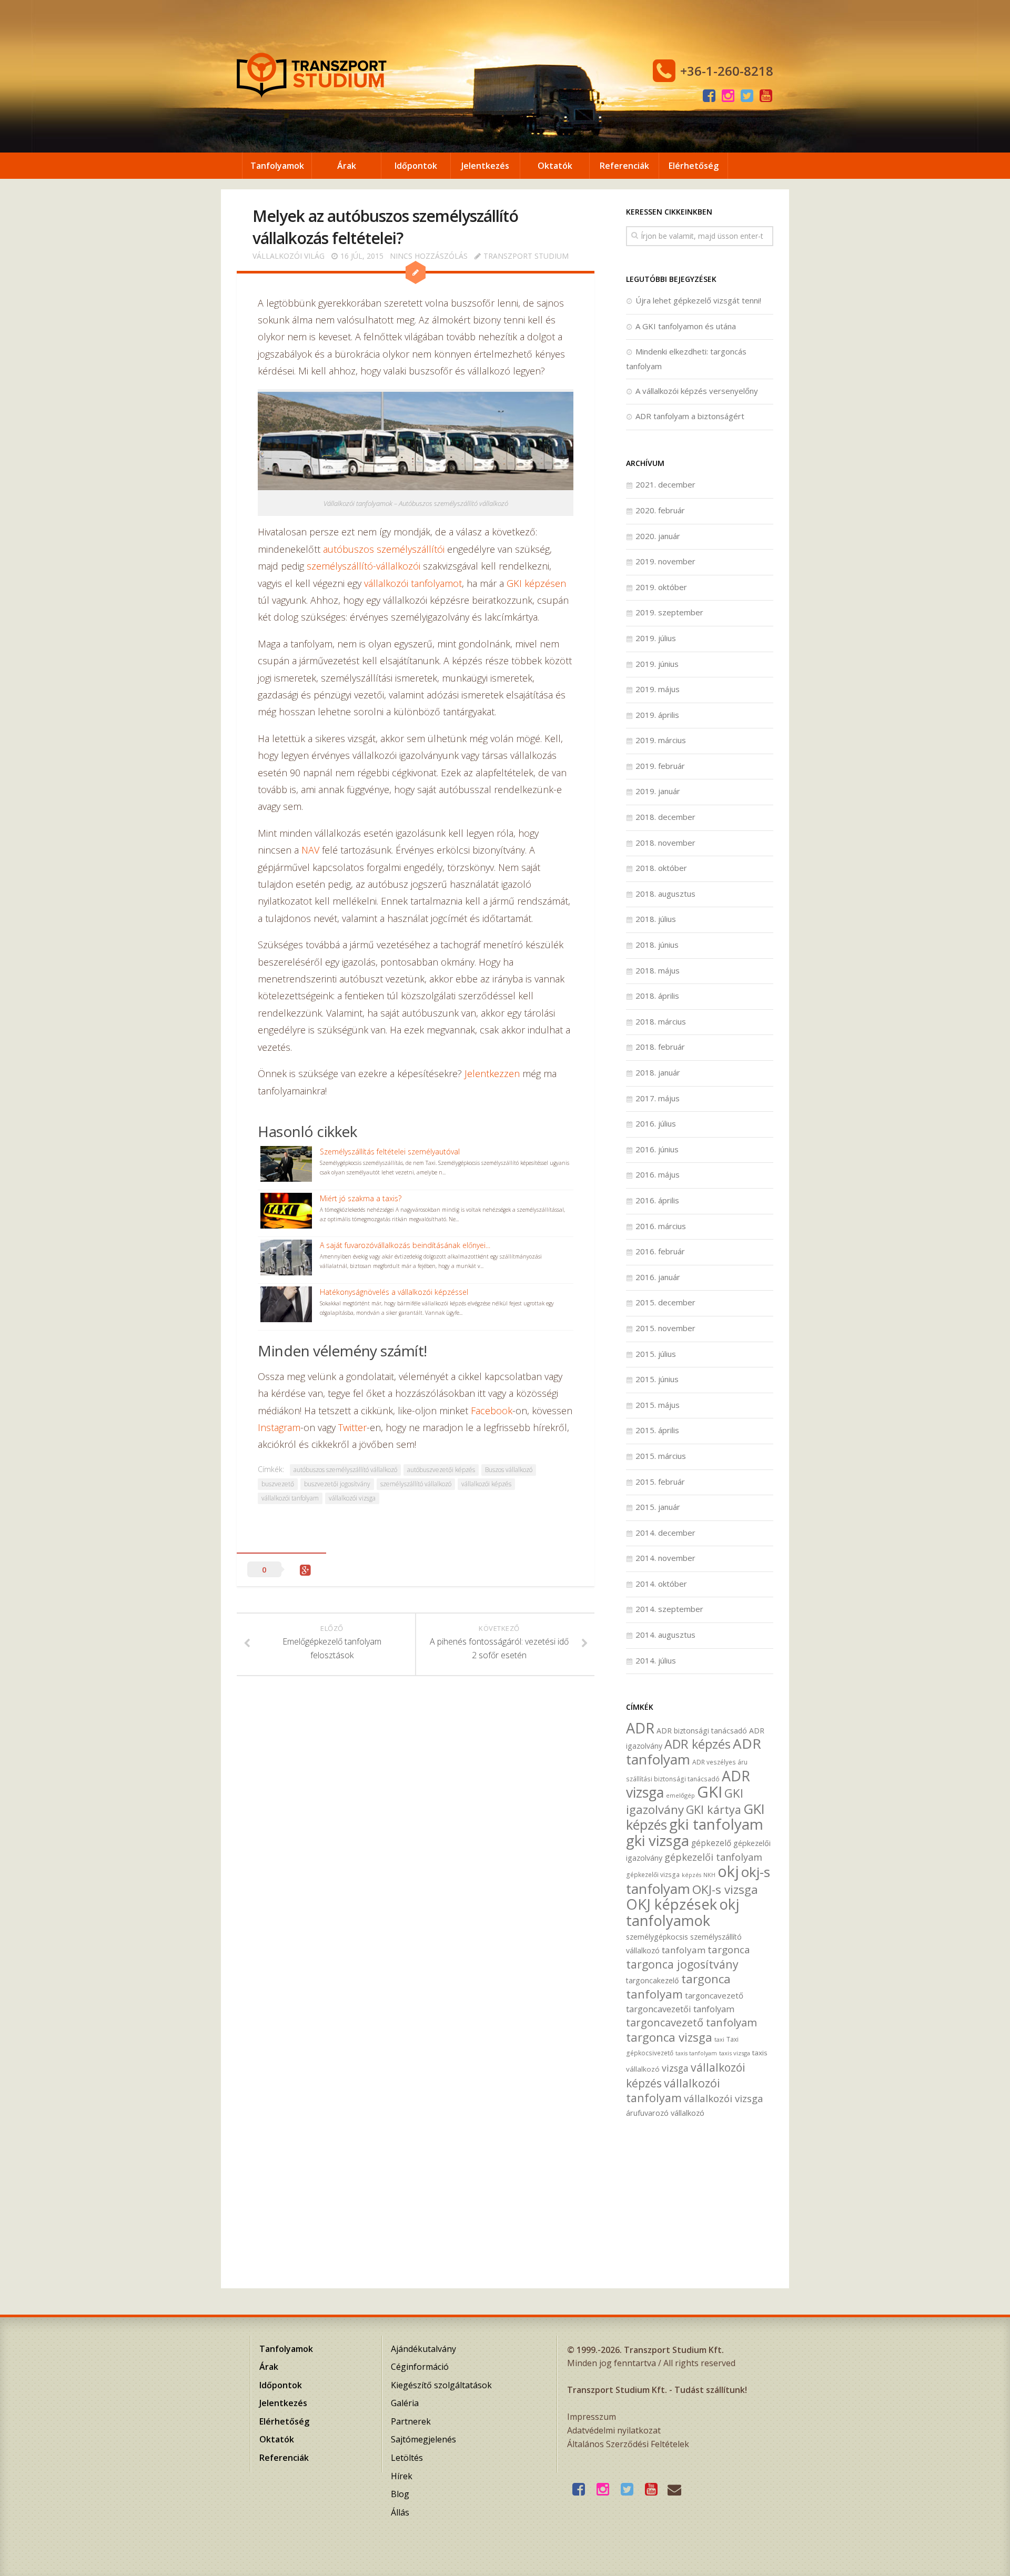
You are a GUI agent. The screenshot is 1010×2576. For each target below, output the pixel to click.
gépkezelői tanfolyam (713, 1857)
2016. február (660, 1251)
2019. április (657, 715)
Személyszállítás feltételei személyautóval (390, 1152)
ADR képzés (698, 1744)
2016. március (661, 1226)
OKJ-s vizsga (725, 1889)
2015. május (658, 1405)
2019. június (657, 664)
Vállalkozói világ (289, 256)
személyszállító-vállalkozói (363, 566)
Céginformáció (420, 2367)
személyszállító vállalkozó (416, 1484)
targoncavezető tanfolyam (691, 2022)
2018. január (658, 1072)
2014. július (656, 1660)
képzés (691, 1875)
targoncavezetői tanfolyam (680, 2009)
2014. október (661, 1584)
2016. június (657, 1149)
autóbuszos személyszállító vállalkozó (345, 1470)
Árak (347, 166)
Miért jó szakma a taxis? (361, 1198)
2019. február (660, 766)
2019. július (656, 638)
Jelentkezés (485, 166)
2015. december (665, 1302)
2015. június (657, 1379)
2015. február (660, 1482)
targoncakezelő (653, 1980)
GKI (710, 1792)
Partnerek (411, 2421)
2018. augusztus (665, 894)
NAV (310, 850)
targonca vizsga (669, 2037)
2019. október (661, 587)
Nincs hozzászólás (429, 256)
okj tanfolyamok (683, 1912)
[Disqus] (416, 1842)
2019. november (665, 561)
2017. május (658, 1098)
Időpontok (416, 166)
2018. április (657, 996)
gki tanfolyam (716, 1824)
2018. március (661, 1021)
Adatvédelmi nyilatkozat (614, 2430)
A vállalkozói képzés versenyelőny (697, 391)
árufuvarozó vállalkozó (665, 2113)
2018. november (665, 843)
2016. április (657, 1200)
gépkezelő (711, 1843)
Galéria (405, 2403)
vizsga (675, 2068)
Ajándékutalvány (423, 2349)
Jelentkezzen (492, 1073)
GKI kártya (714, 1809)
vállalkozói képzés (486, 1484)
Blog (400, 2494)
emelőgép (680, 1795)
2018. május (658, 970)
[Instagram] (728, 96)
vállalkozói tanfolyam (290, 1498)
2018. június (657, 945)
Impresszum (592, 2417)
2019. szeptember (669, 612)
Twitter (352, 1427)
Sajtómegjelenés (423, 2439)
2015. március (661, 1456)
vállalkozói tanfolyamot (413, 583)
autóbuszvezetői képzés (441, 1470)
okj (728, 1871)
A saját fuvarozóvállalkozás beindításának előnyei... (405, 1245)
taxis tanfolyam (696, 2053)
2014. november (665, 1558)
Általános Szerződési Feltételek (628, 2444)
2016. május (658, 1174)
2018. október (661, 868)
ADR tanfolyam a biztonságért (690, 416)
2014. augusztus (665, 1635)
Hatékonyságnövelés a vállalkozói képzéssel (394, 1292)
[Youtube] (766, 96)
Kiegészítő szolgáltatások (441, 2385)
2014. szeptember (669, 1609)
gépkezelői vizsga (653, 1874)
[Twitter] (747, 96)
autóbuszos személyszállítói (384, 549)
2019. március (661, 740)
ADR (640, 1728)
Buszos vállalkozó (509, 1470)
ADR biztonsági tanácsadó (702, 1731)
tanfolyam (684, 1950)
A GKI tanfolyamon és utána (686, 326)
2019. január (658, 791)
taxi (719, 2039)
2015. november (665, 1328)
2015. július (656, 1354)
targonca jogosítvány (682, 1964)
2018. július (656, 919)
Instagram (279, 1427)
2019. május (658, 689)
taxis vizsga (735, 2053)
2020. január (658, 536)
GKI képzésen (536, 583)
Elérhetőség (694, 166)
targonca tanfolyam (678, 1986)
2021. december (665, 484)
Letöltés (407, 2458)
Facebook (492, 1411)
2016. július (656, 1123)
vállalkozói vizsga (352, 1498)
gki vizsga (658, 1840)
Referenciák (624, 166)
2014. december (665, 1533)
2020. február (660, 510)
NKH (709, 1875)
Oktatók (555, 166)
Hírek (402, 2476)
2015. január (658, 1507)
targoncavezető (714, 1995)
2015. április (657, 1430)
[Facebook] (709, 96)
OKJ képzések (671, 1904)
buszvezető (278, 1484)
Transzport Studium (526, 256)
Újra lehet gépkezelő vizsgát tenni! (698, 300)
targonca (729, 1950)
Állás (400, 2512)
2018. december (665, 817)
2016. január (658, 1277)
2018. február (660, 1047)
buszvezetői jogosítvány (337, 1484)
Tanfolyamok (277, 166)
